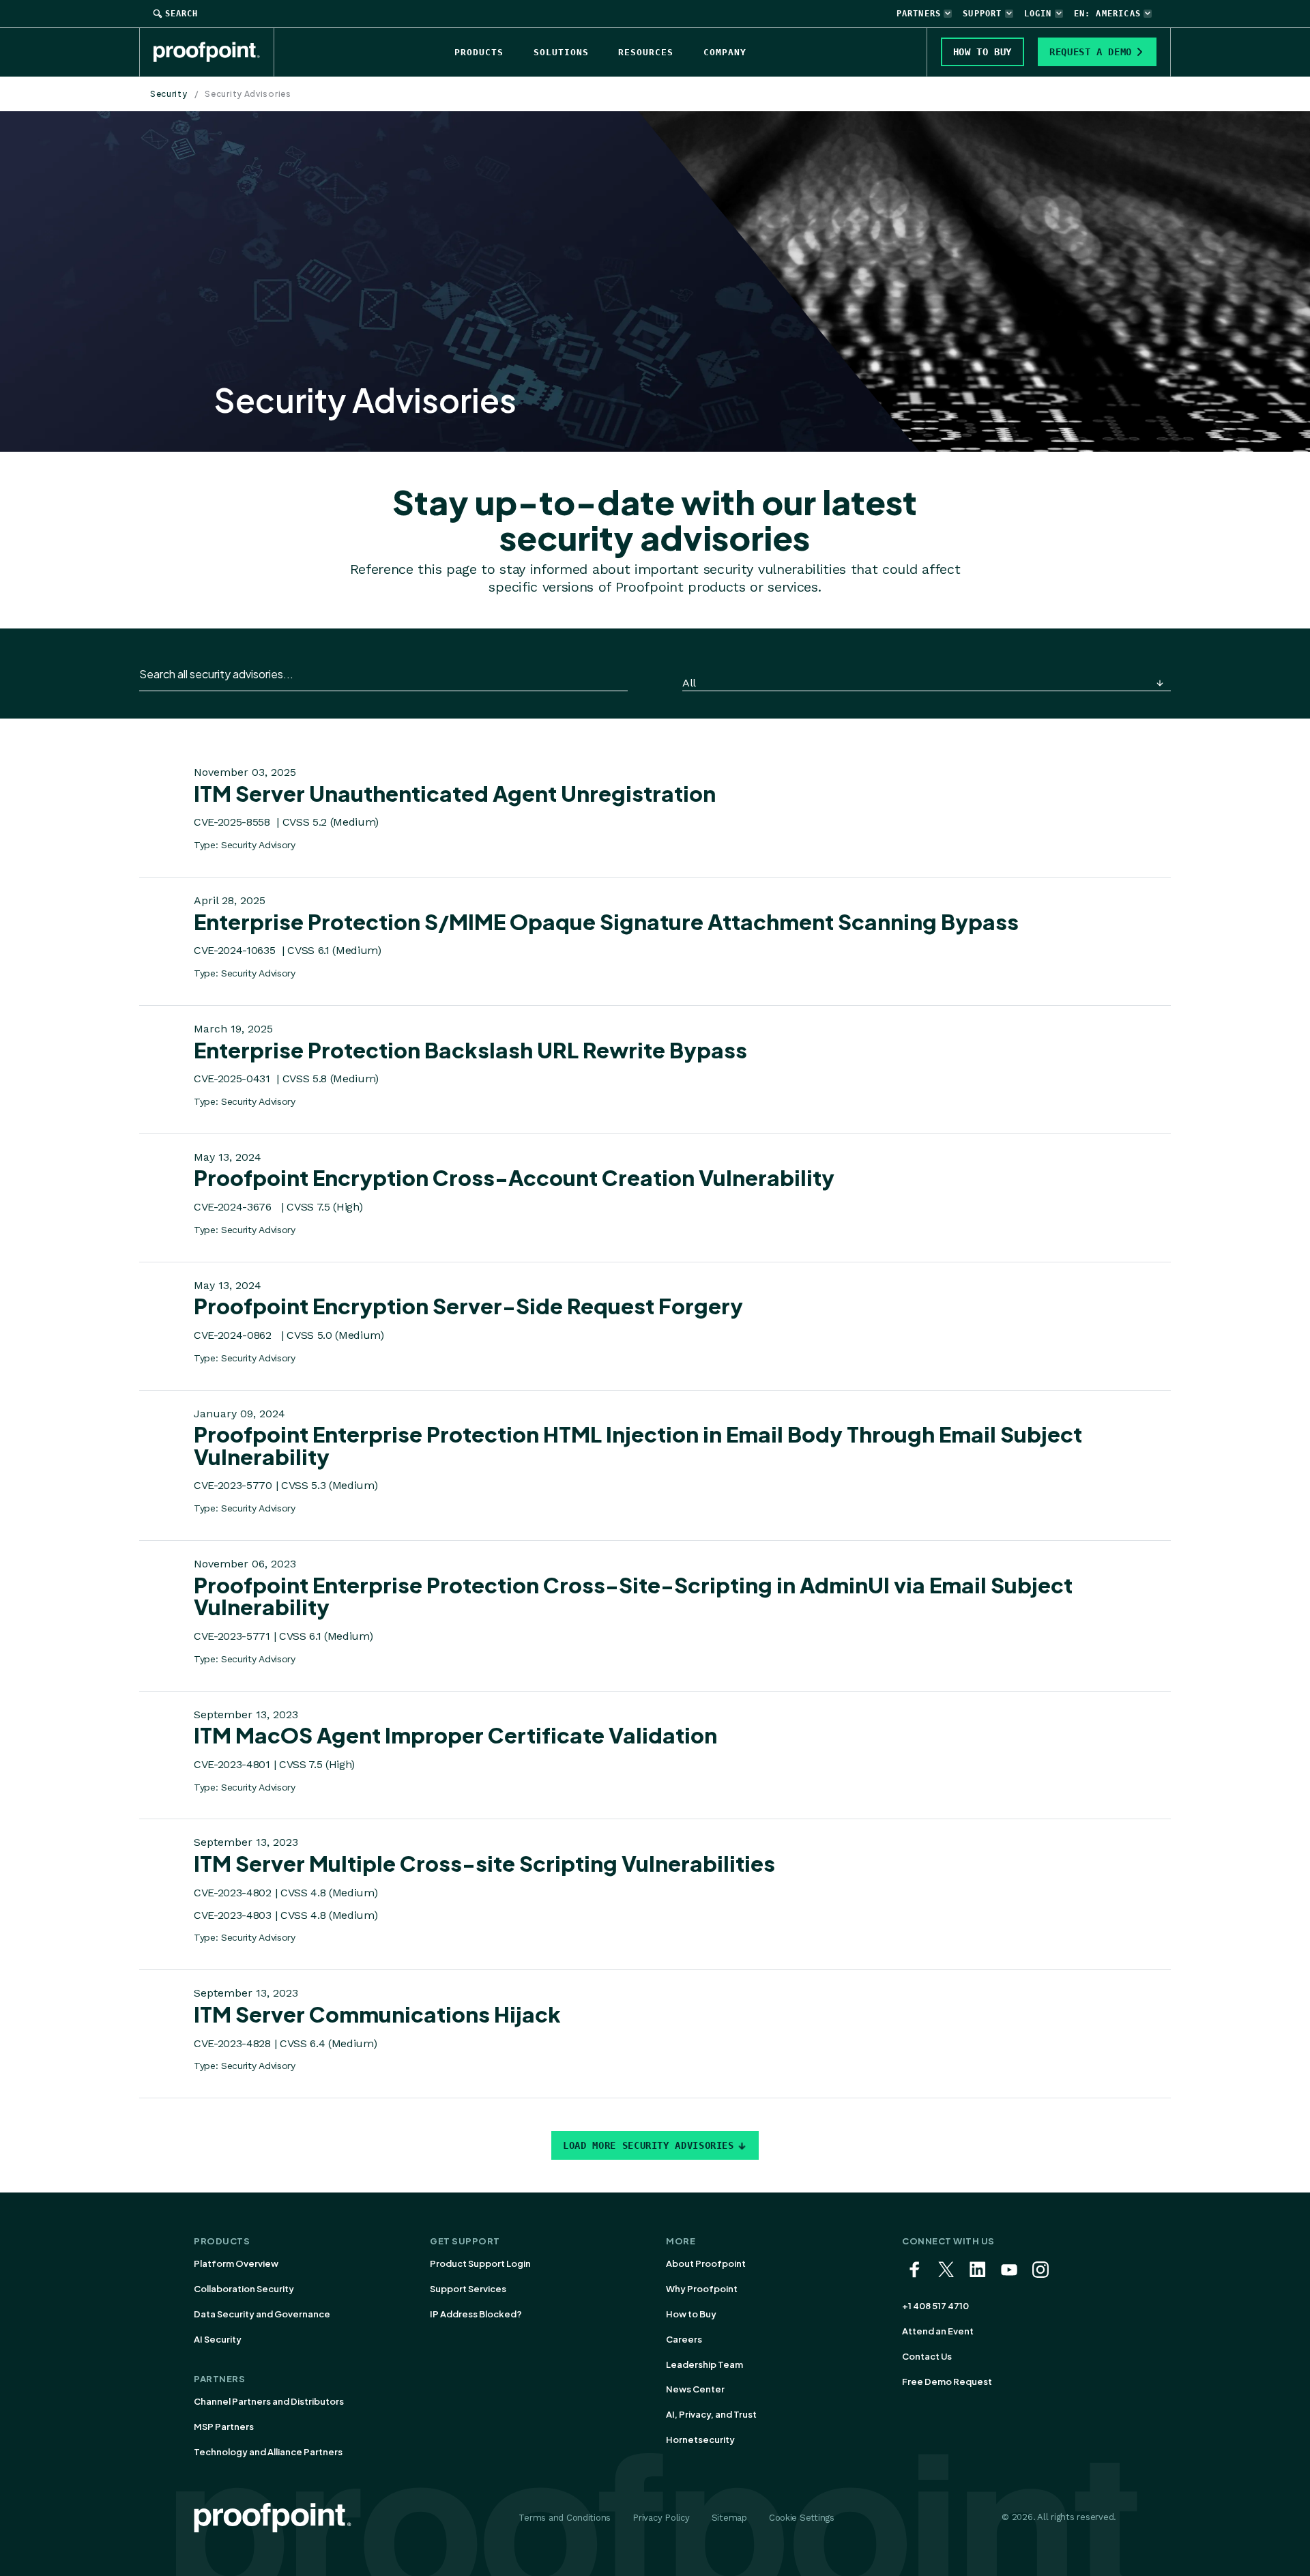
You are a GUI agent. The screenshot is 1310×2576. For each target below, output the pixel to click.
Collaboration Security (244, 2289)
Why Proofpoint (702, 2289)
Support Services (468, 2289)
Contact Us (927, 2356)
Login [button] (1038, 14)
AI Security (218, 2339)
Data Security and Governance (262, 2314)
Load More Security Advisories (649, 2145)
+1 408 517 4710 (935, 2306)
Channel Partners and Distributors (269, 2401)
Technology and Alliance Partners (268, 2452)
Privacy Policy (661, 2518)
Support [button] (982, 14)
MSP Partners (224, 2427)
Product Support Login (480, 2263)
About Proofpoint (706, 2263)
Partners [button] (919, 14)
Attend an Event (938, 2331)
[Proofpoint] (214, 52)
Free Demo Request (947, 2382)
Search (181, 14)
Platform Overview (236, 2263)
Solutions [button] (561, 52)
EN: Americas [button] (1107, 14)
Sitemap (729, 2518)
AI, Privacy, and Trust (711, 2414)
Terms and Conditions (565, 2518)
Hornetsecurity (700, 2440)
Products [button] (479, 52)
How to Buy (691, 2314)
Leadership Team (704, 2364)
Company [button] (725, 52)
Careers (684, 2339)
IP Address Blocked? (476, 2314)
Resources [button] (646, 52)
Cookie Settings (802, 2518)
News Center (695, 2389)
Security (169, 94)
